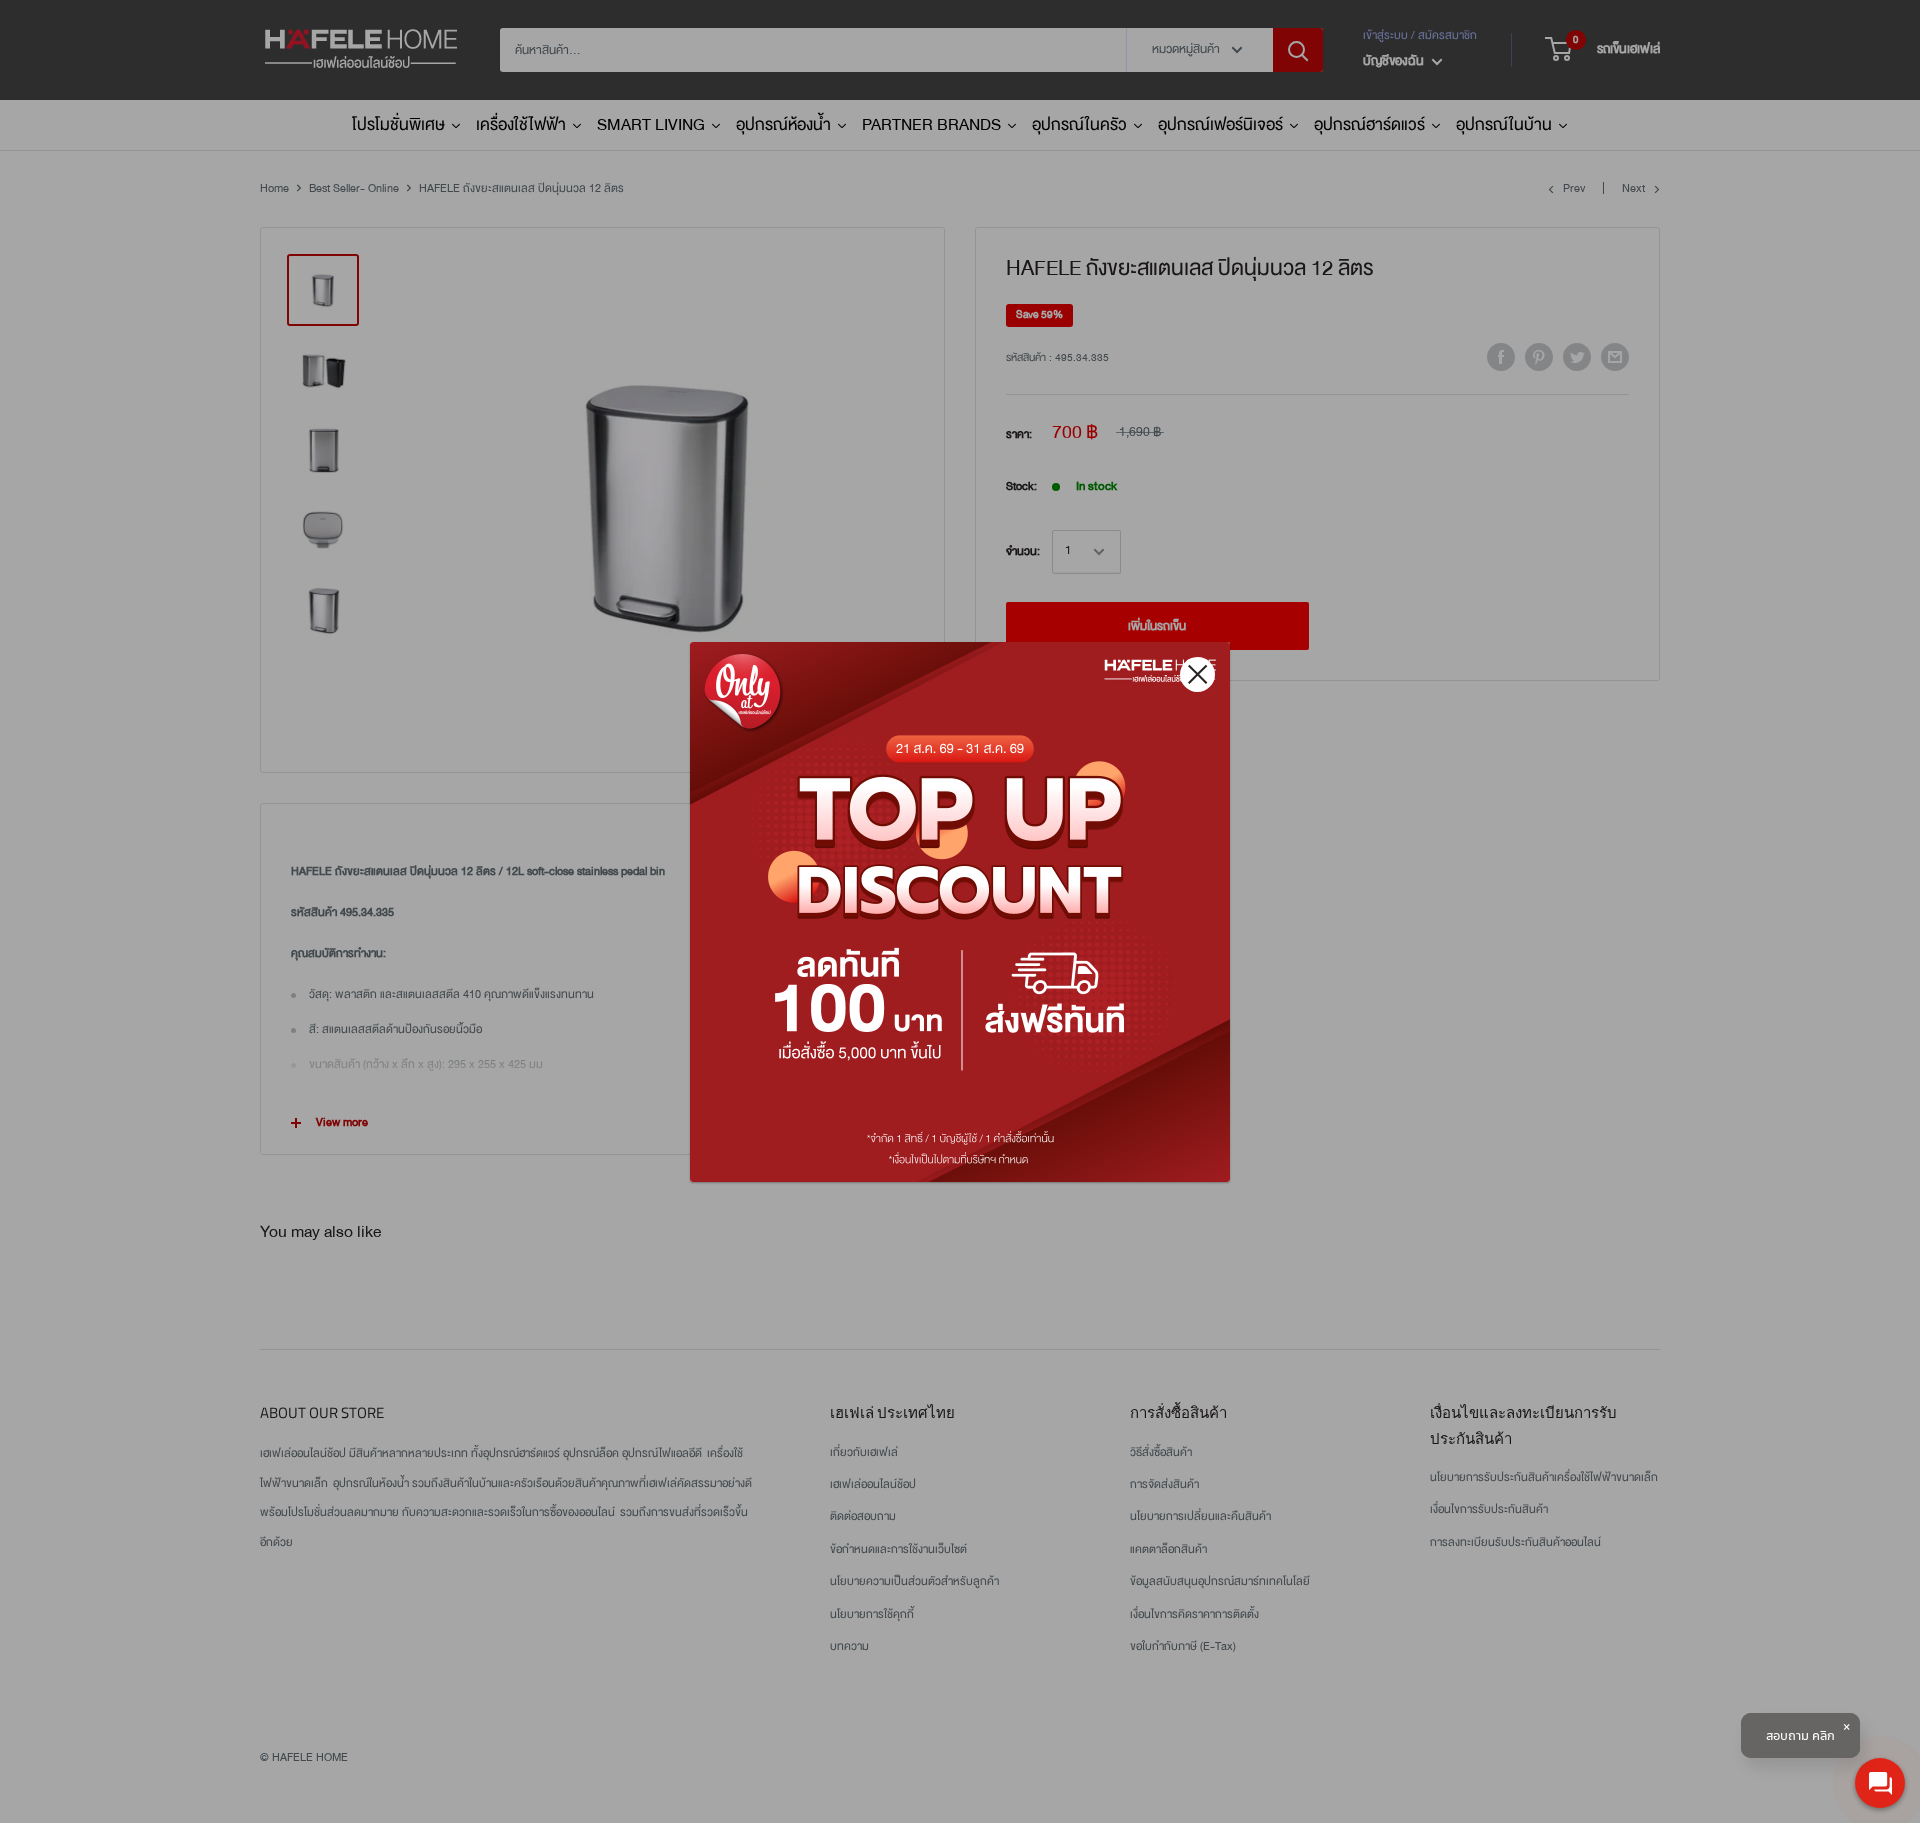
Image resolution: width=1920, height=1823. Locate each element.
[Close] (1197, 674)
